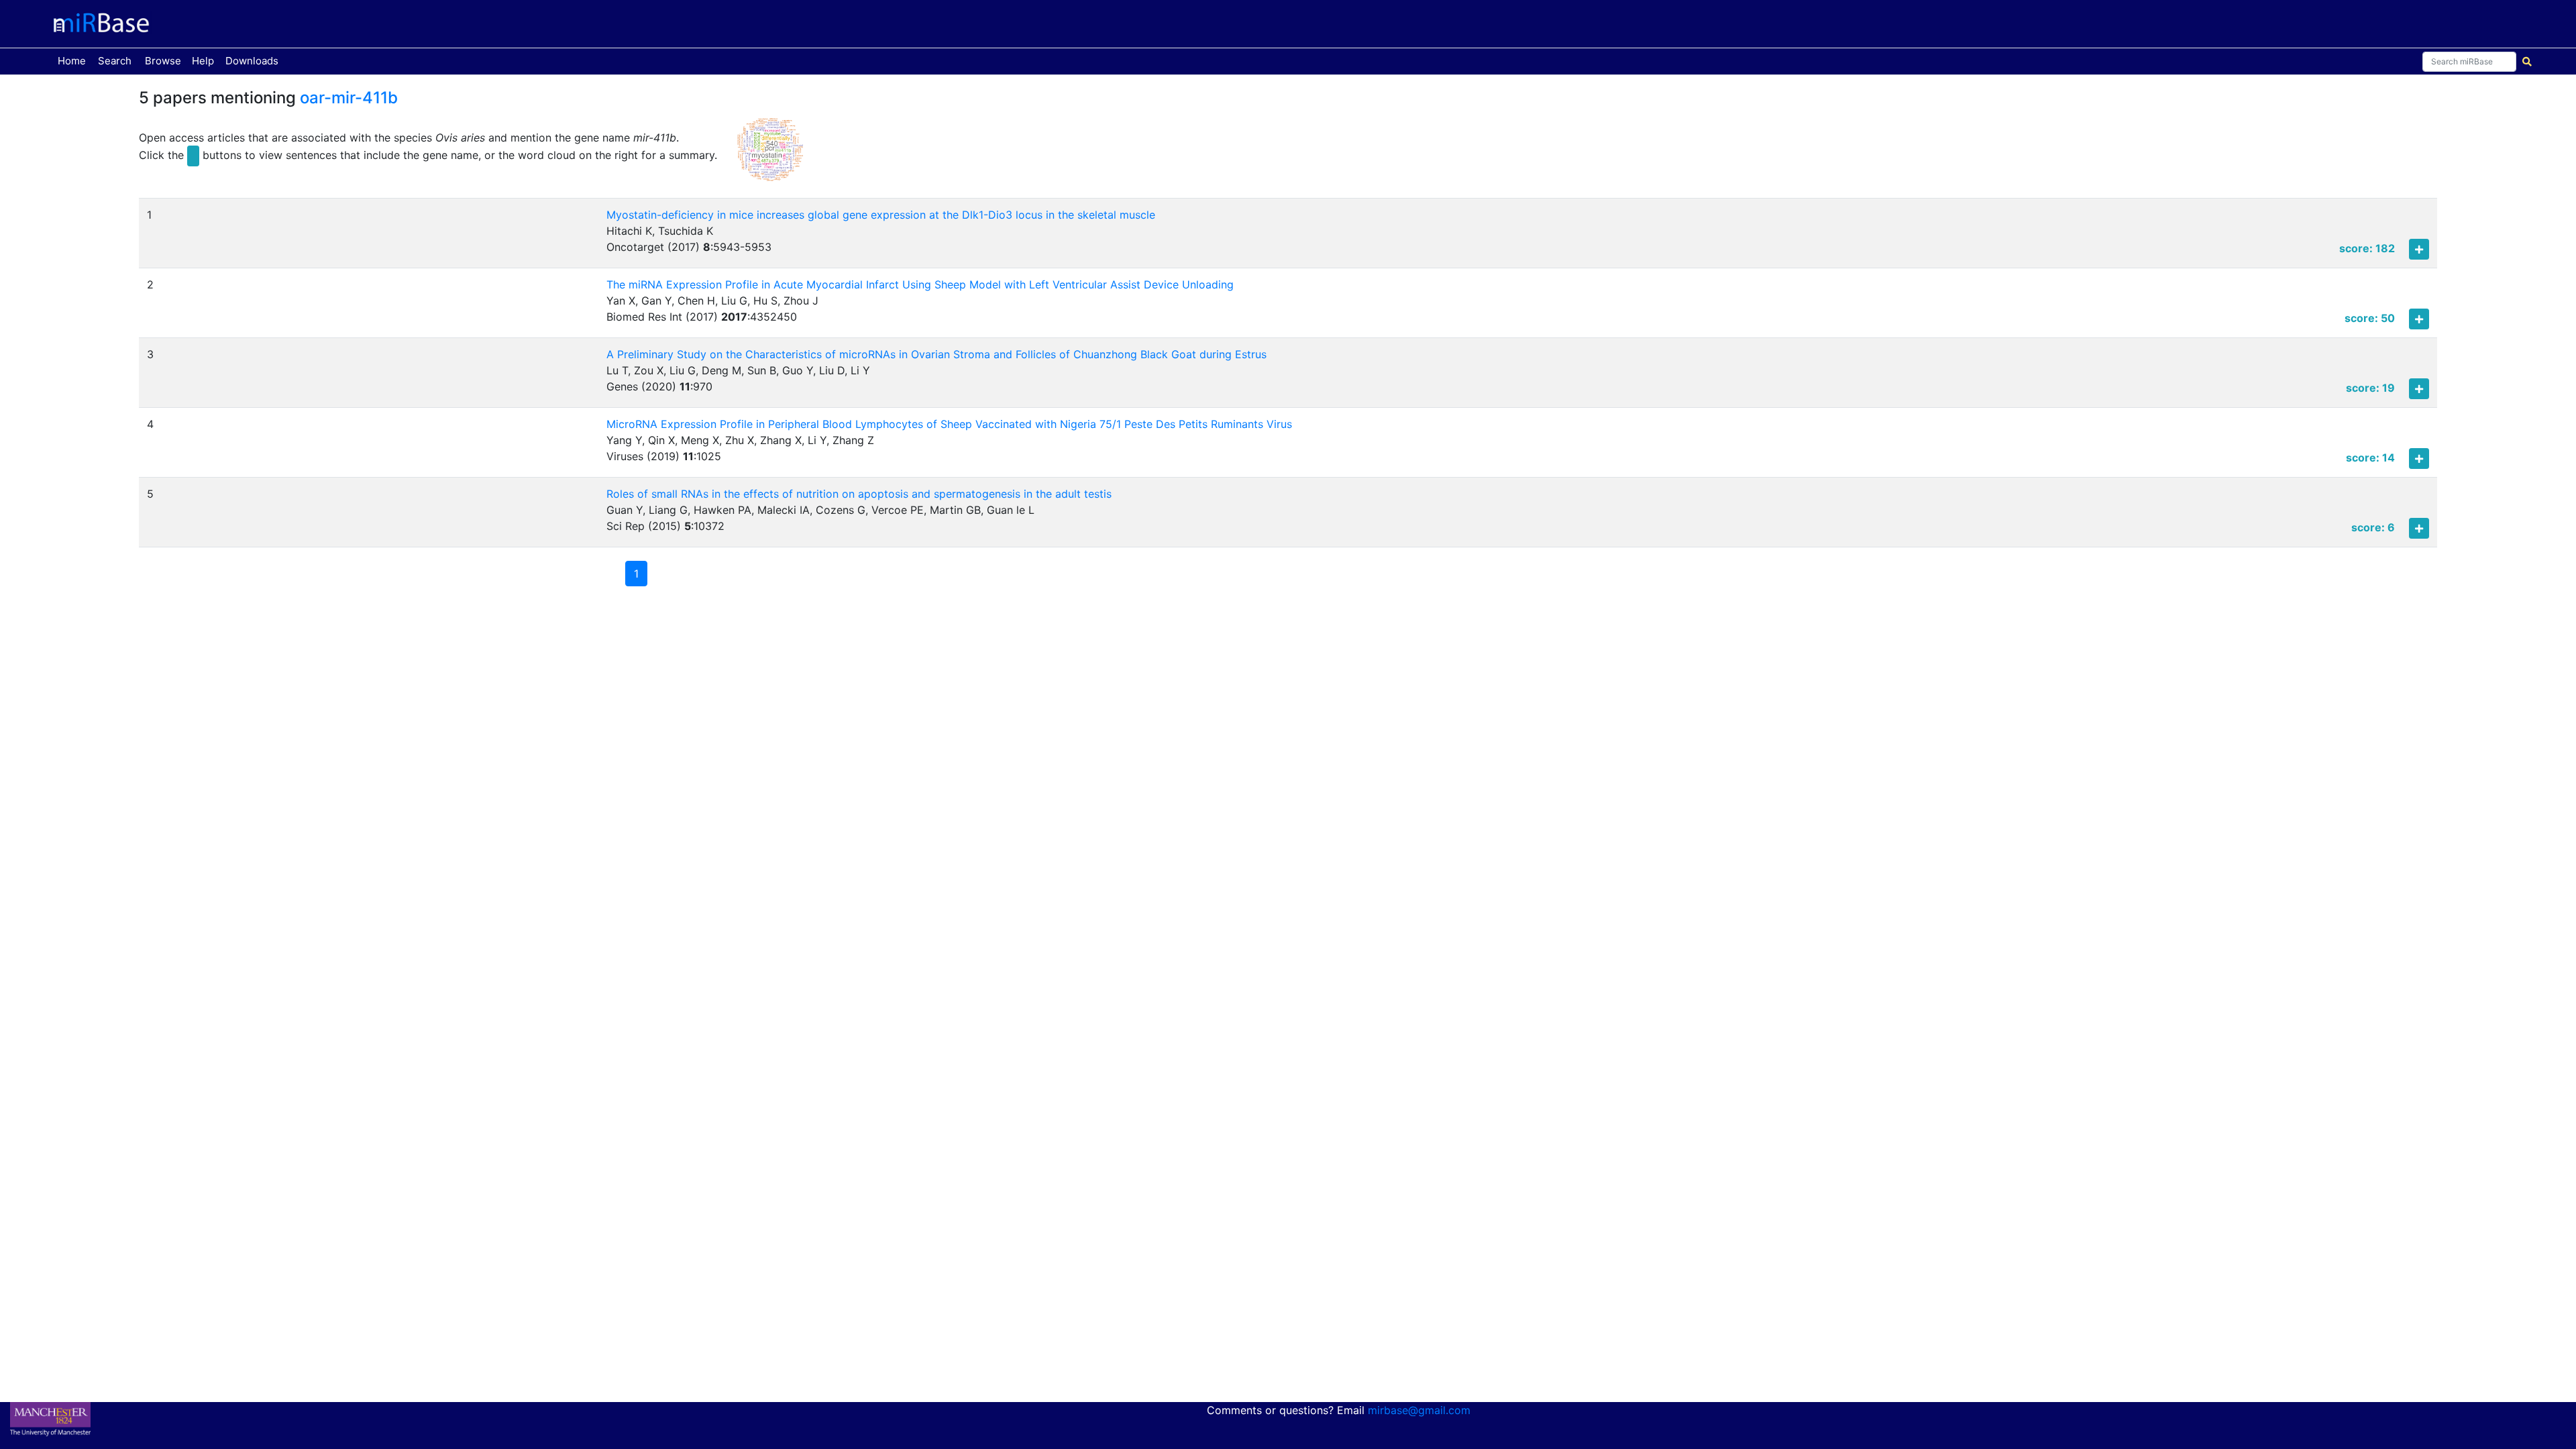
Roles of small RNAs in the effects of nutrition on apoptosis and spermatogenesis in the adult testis (859, 494)
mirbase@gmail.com (1419, 1410)
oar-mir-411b (349, 98)
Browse (163, 61)
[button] (770, 156)
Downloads (252, 61)
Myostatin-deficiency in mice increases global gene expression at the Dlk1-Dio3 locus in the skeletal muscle (881, 215)
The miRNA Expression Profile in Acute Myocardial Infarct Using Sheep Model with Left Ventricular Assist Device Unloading (920, 284)
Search (115, 61)
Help (203, 61)
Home (74, 60)
